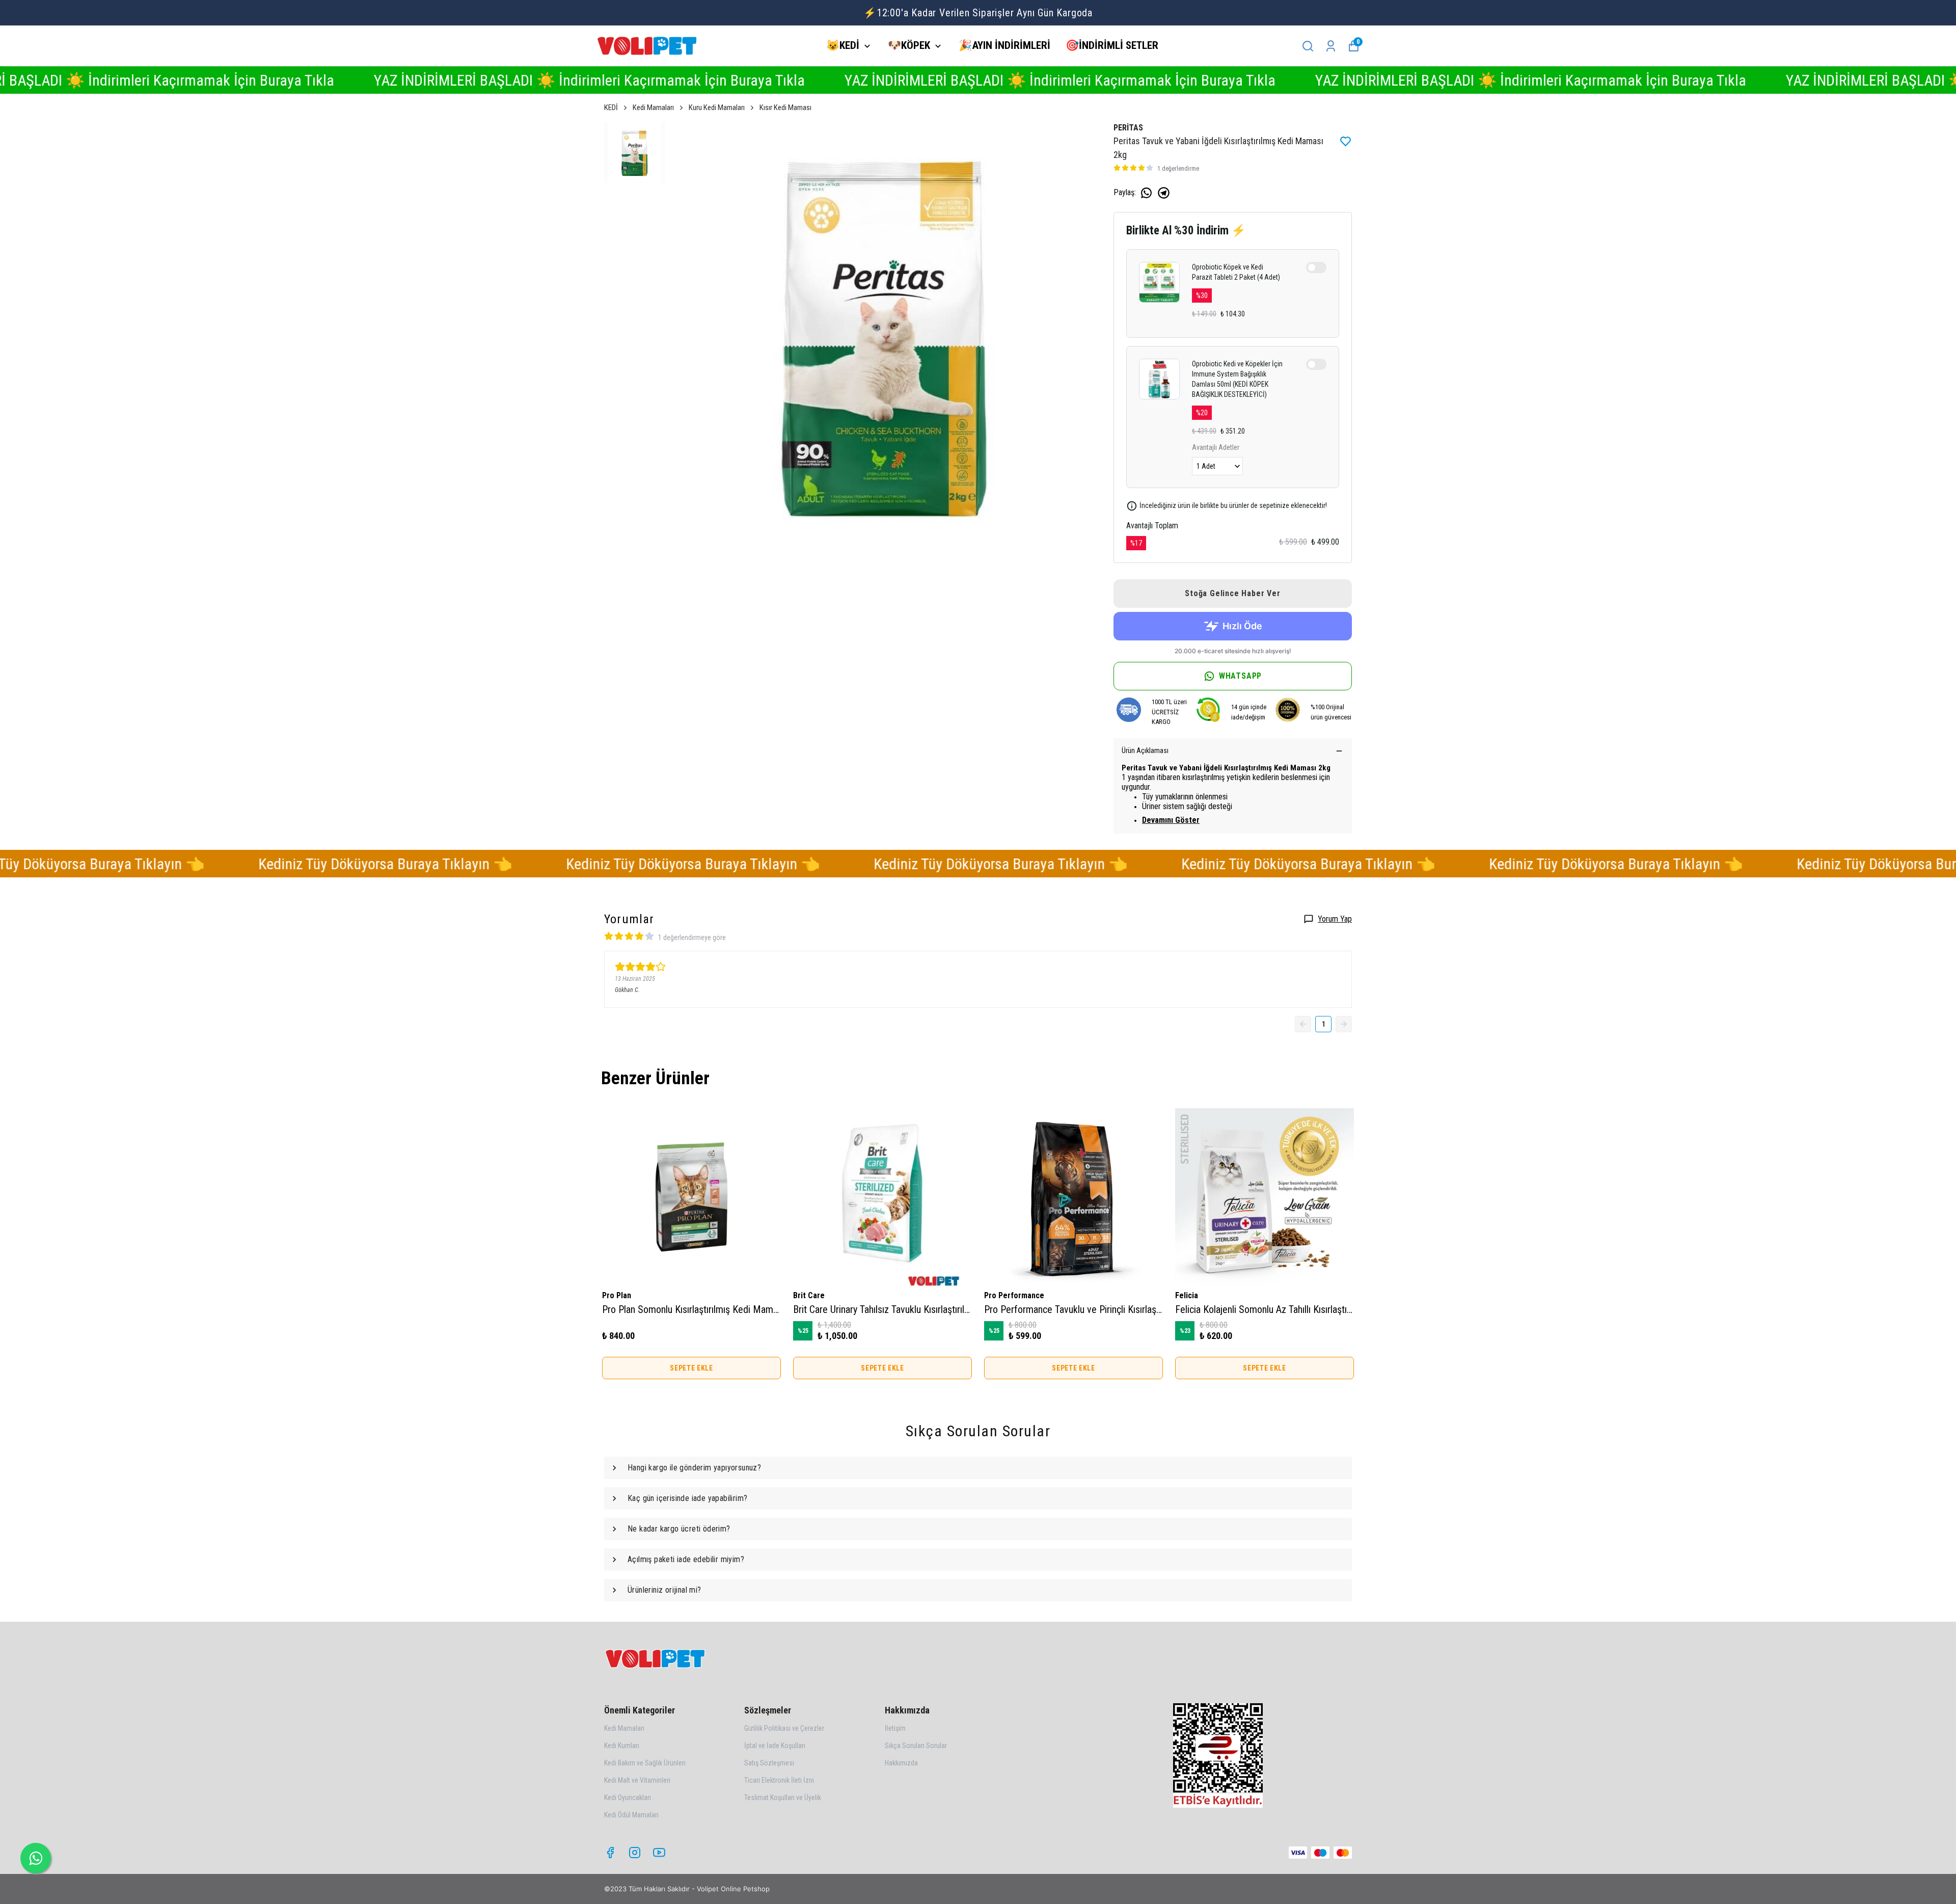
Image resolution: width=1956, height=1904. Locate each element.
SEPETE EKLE (691, 1368)
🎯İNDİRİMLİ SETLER (1112, 45)
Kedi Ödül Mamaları (631, 1815)
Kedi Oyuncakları (628, 1798)
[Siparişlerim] (1331, 46)
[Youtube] (659, 1853)
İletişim (895, 1728)
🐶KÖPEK (909, 45)
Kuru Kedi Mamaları (717, 108)
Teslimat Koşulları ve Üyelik (783, 1798)
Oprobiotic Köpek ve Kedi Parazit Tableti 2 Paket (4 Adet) (1236, 272)
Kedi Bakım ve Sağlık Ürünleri (645, 1763)
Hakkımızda (901, 1763)
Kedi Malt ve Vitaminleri (637, 1780)
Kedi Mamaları (653, 108)
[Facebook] (610, 1853)
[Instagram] (635, 1853)
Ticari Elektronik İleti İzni (779, 1780)
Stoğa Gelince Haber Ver (1232, 593)
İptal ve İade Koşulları (775, 1746)
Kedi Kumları (622, 1746)
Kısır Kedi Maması (785, 108)
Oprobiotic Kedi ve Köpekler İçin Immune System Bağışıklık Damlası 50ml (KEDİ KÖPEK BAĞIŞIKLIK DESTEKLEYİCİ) (1237, 379)
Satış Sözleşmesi (769, 1763)
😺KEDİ (843, 45)
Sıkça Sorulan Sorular (916, 1746)
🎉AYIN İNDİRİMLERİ (1004, 45)
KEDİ (611, 108)
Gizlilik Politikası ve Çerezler (784, 1728)
